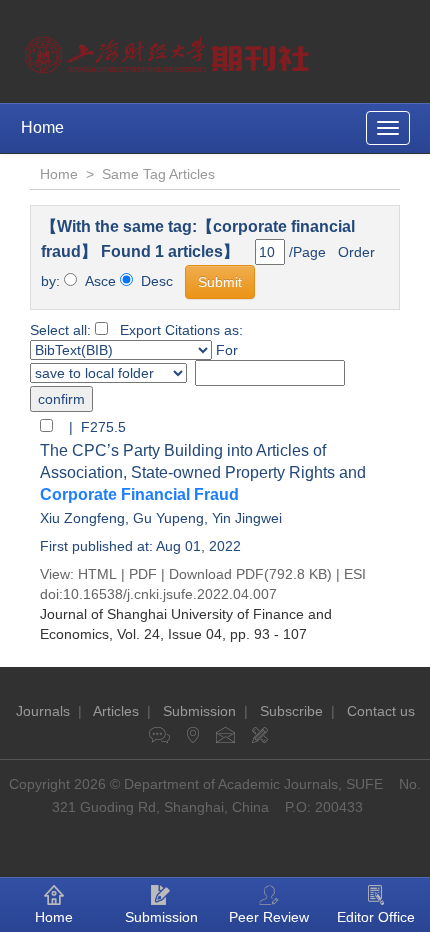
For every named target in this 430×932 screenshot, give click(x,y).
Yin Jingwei (247, 518)
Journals (43, 711)
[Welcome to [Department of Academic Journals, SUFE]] (169, 50)
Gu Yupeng (168, 518)
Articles (116, 711)
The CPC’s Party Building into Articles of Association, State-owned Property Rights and (203, 472)
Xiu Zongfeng (82, 518)
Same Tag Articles (158, 174)
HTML (97, 574)
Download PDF (216, 574)
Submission (199, 711)
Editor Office (376, 917)
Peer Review (269, 917)
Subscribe (291, 711)
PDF (143, 574)
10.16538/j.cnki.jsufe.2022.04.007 (170, 594)
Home (42, 127)
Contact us (381, 711)
